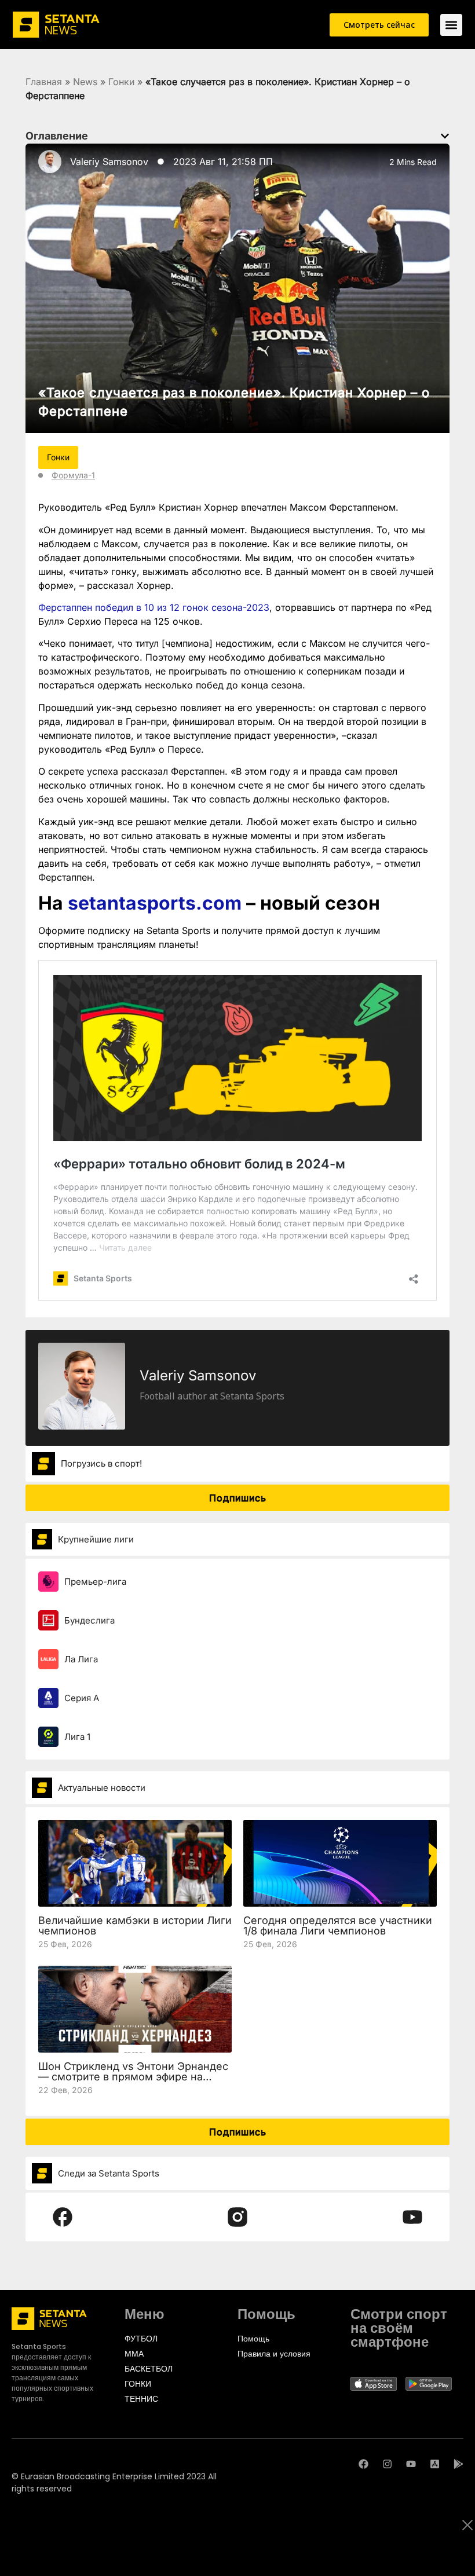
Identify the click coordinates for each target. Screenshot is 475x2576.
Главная (44, 82)
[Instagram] (387, 2464)
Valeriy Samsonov (109, 162)
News (85, 82)
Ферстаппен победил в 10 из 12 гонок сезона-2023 (154, 607)
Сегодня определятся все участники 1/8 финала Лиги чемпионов (338, 1925)
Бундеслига (89, 1620)
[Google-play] (458, 2464)
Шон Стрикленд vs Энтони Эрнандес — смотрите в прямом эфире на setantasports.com (133, 2077)
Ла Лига (81, 1659)
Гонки (121, 82)
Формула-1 (73, 475)
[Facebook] (363, 2464)
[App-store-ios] (435, 2464)
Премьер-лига (95, 1582)
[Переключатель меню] (451, 25)
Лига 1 (77, 1737)
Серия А (82, 1698)
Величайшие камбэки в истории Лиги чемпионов (135, 1925)
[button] (445, 136)
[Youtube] (411, 2464)
